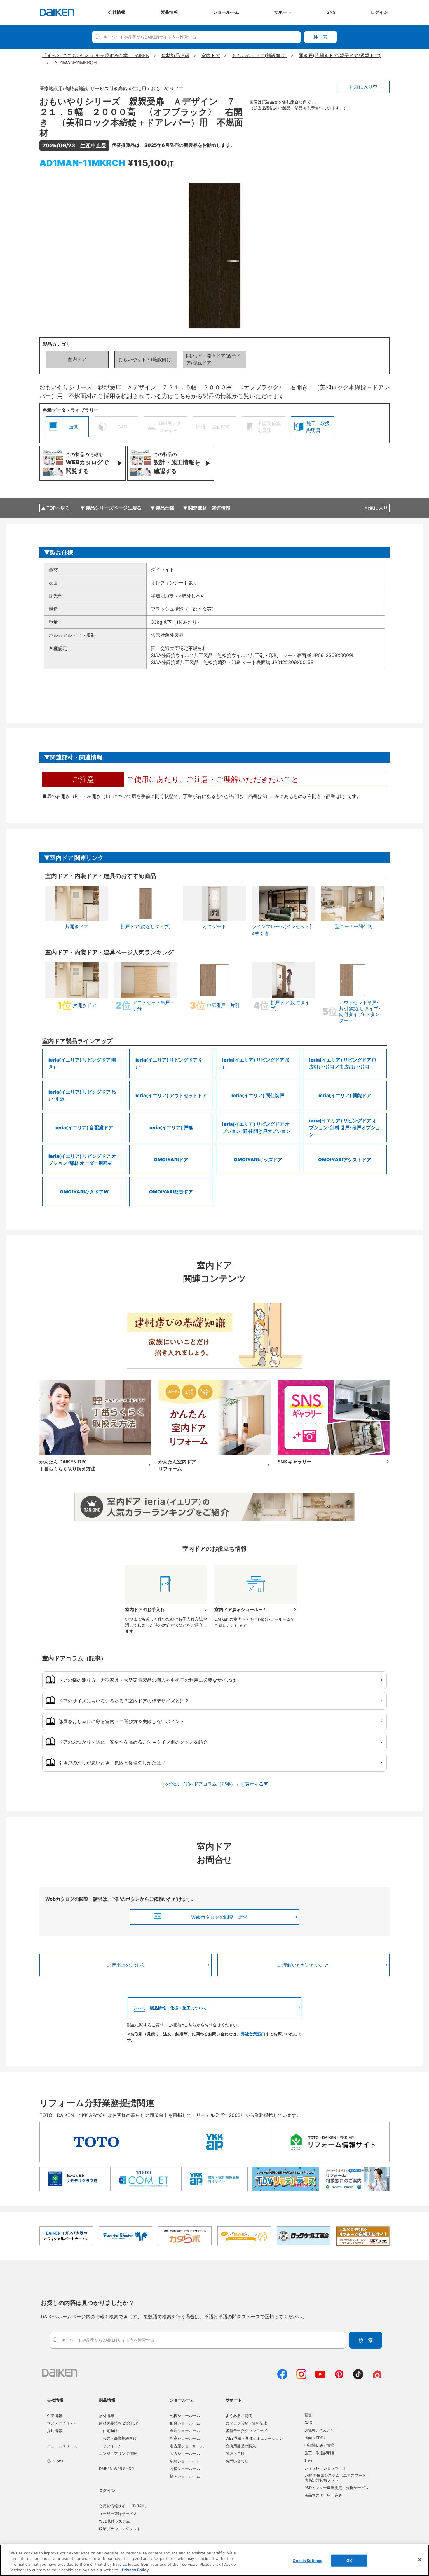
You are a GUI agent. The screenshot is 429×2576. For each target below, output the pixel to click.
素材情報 (107, 2415)
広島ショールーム (185, 2461)
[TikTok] (358, 2378)
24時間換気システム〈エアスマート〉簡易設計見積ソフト (337, 2478)
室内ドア (77, 359)
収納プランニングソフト (120, 2529)
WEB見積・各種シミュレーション (254, 2438)
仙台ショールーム (185, 2423)
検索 (320, 37)
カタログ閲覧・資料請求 (246, 2423)
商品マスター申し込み (323, 2495)
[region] (214, 2560)
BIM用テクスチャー (321, 2430)
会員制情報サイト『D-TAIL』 (124, 2506)
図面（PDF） (316, 2438)
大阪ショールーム (185, 2453)
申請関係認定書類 (320, 2445)
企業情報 (55, 2415)
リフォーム (112, 2446)
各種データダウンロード (246, 2431)
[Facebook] (282, 2378)
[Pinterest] (339, 2378)
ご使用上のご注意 (125, 1965)
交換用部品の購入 (241, 2446)
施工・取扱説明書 (320, 2453)
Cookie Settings (307, 2561)
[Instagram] (301, 2378)
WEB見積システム (114, 2521)
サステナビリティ (62, 2423)
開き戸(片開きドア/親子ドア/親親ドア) (214, 359)
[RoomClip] (377, 2378)
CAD (308, 2422)
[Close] (420, 2560)
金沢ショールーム (185, 2431)
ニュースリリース (62, 2446)
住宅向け (110, 2431)
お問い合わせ (237, 2461)
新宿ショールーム (185, 2438)
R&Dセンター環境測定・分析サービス (336, 2488)
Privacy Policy (135, 2570)
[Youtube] (320, 2378)
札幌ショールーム (185, 2415)
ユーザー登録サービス (118, 2514)
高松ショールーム (185, 2469)
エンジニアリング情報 (118, 2453)
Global (59, 2461)
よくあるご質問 (239, 2415)
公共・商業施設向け (120, 2438)
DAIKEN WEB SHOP (116, 2469)
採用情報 (55, 2431)
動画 (308, 2460)
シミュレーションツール (325, 2468)
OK (349, 2561)
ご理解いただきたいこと (304, 1965)
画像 (308, 2415)
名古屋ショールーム (187, 2446)
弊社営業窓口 (253, 2034)
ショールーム (182, 2400)
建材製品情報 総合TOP (118, 2423)
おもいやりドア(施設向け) (146, 359)
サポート (234, 2400)
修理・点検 (235, 2453)
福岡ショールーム (185, 2476)
